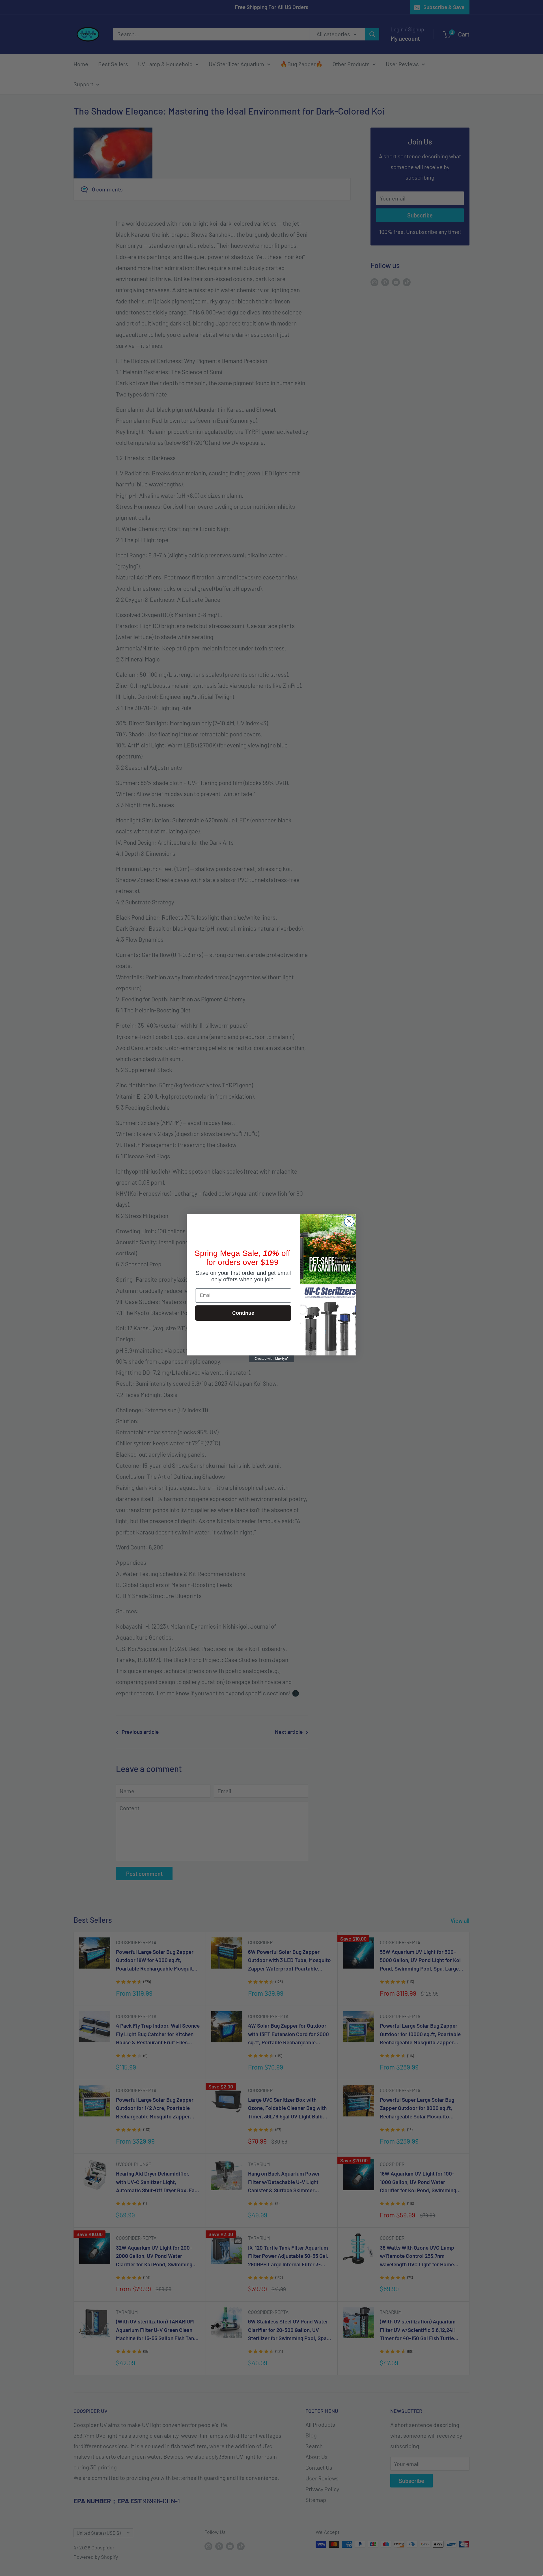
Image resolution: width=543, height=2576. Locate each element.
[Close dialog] (349, 1221)
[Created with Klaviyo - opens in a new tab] (271, 1359)
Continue (243, 1313)
